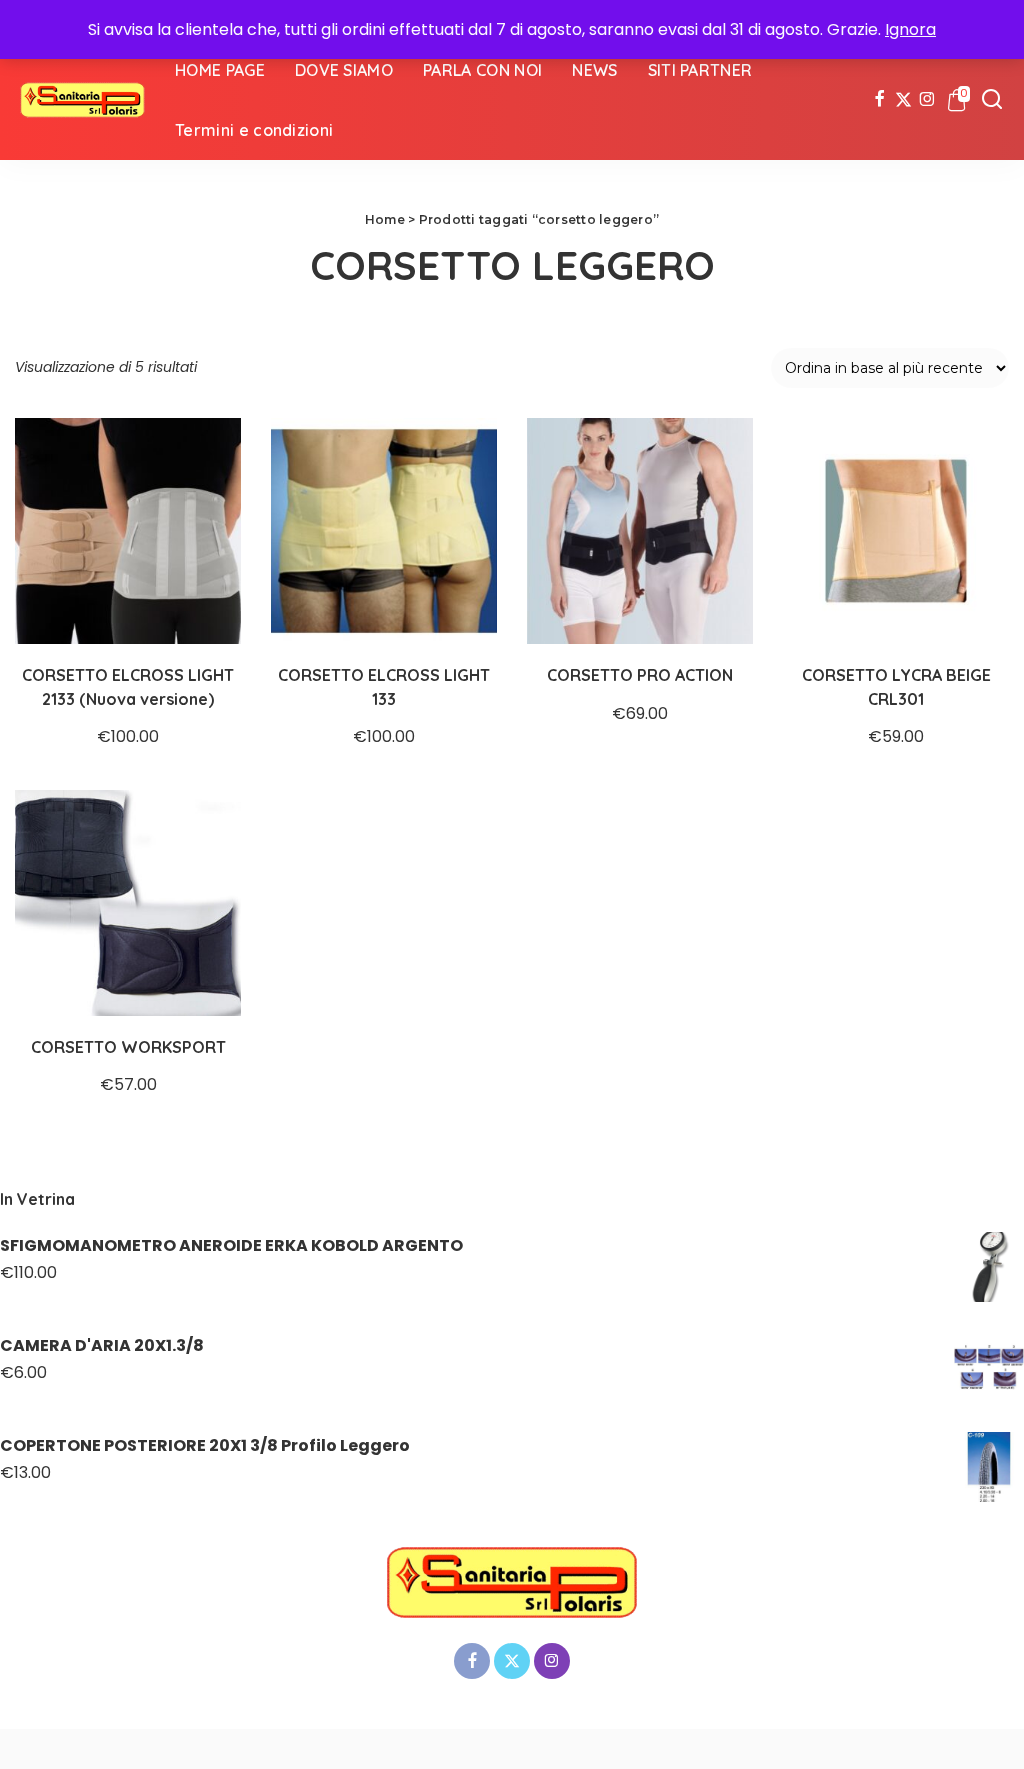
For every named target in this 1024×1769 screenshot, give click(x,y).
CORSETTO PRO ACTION (640, 675)
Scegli (205, 608)
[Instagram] (927, 100)
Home (385, 219)
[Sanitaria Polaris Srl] (82, 100)
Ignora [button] (910, 29)
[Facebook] (879, 100)
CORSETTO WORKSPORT (128, 1047)
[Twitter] (903, 100)
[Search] (992, 100)
